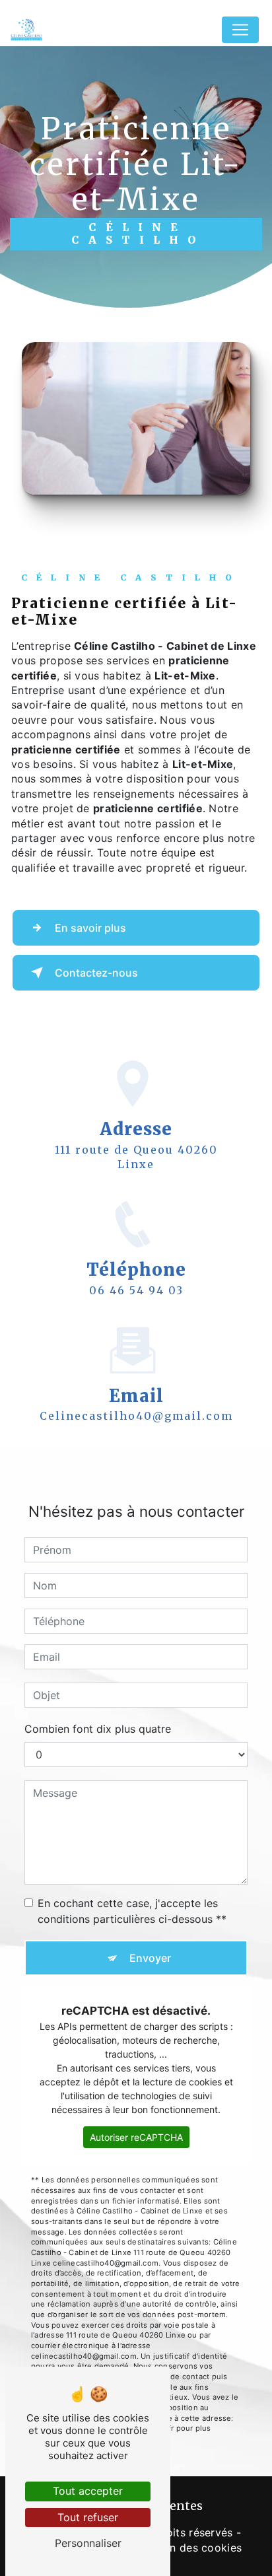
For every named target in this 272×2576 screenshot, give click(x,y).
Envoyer (150, 1958)
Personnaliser (88, 2543)
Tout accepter (88, 2491)
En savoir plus (90, 928)
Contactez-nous (96, 973)
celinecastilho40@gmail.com (136, 1416)
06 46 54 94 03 (136, 1290)
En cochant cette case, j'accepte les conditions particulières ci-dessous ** (132, 1911)
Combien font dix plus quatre (98, 1729)
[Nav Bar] (240, 30)
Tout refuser (88, 2517)
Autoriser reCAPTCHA (136, 2137)
